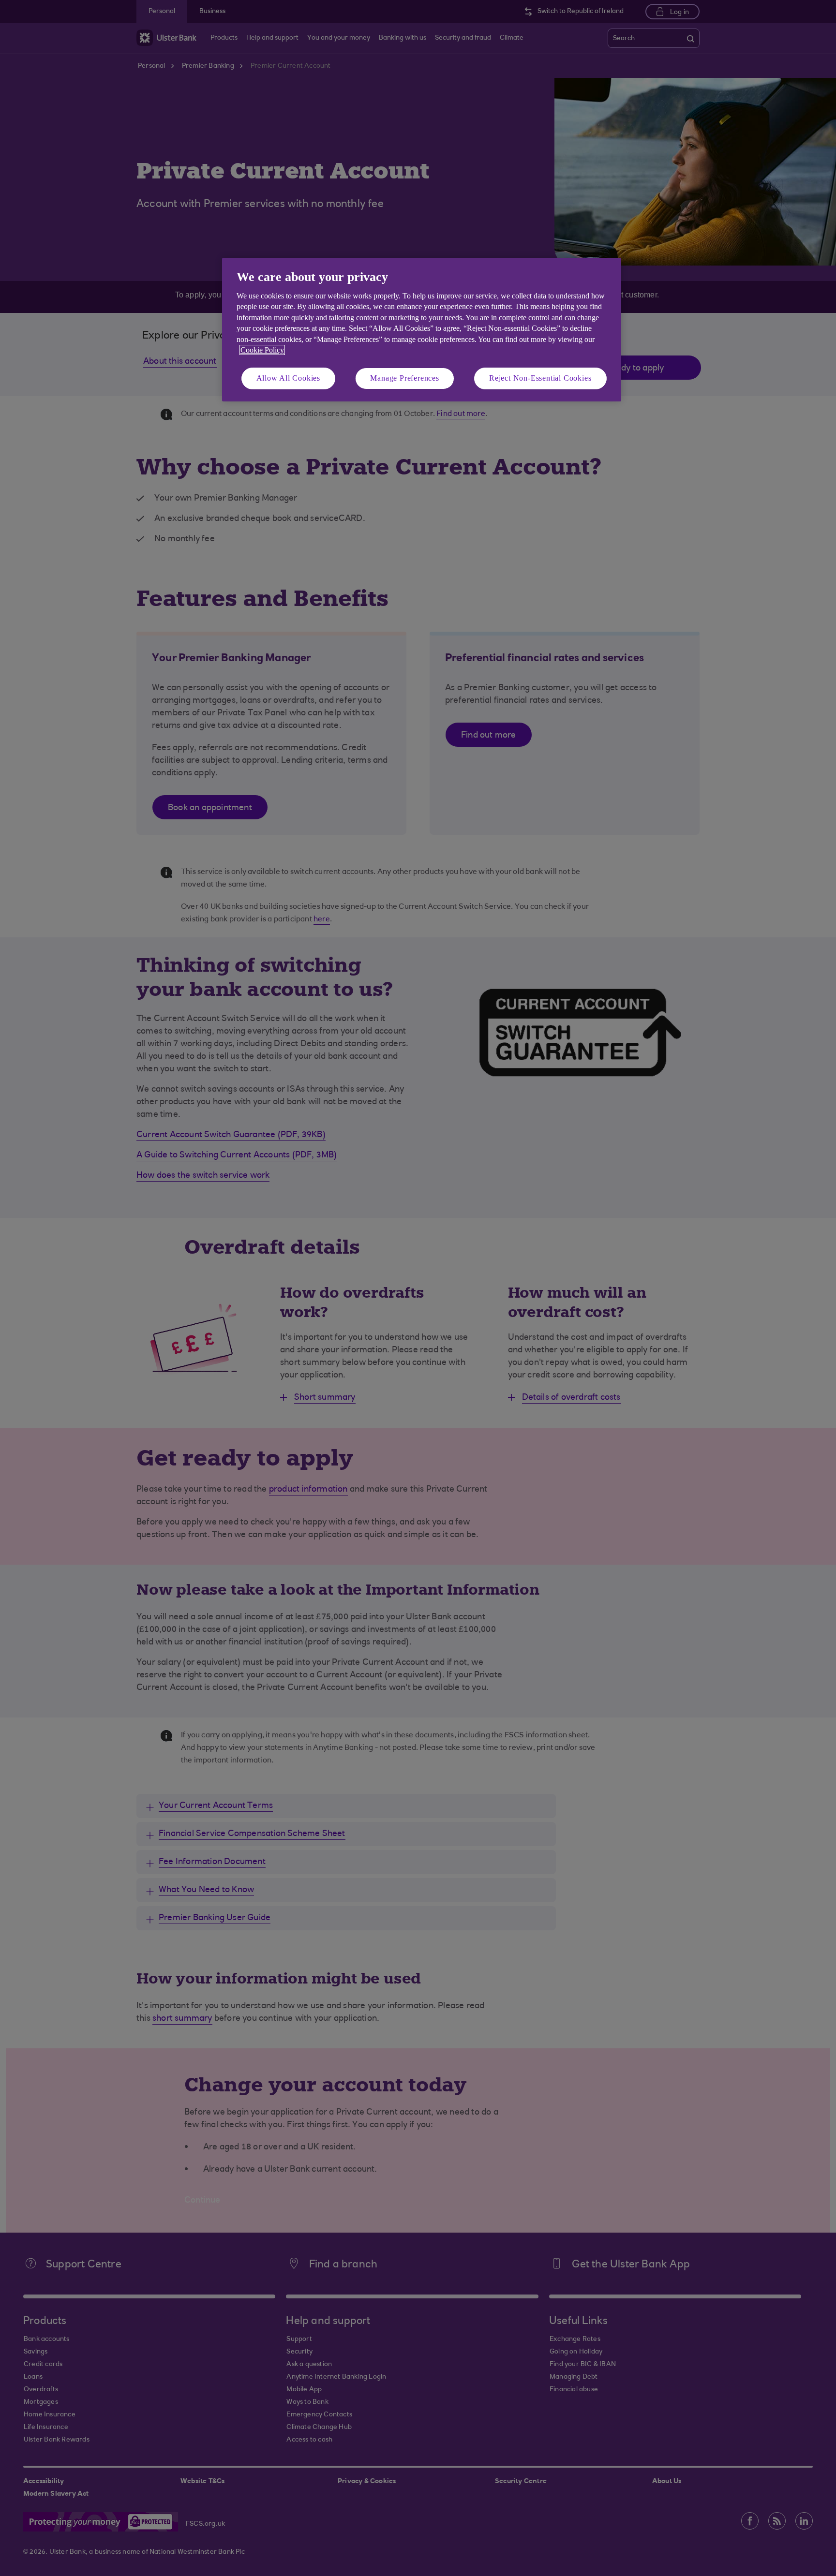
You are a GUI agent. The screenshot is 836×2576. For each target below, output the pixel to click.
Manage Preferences (404, 378)
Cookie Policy (262, 350)
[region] (422, 330)
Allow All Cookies (289, 378)
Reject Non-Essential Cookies (540, 378)
